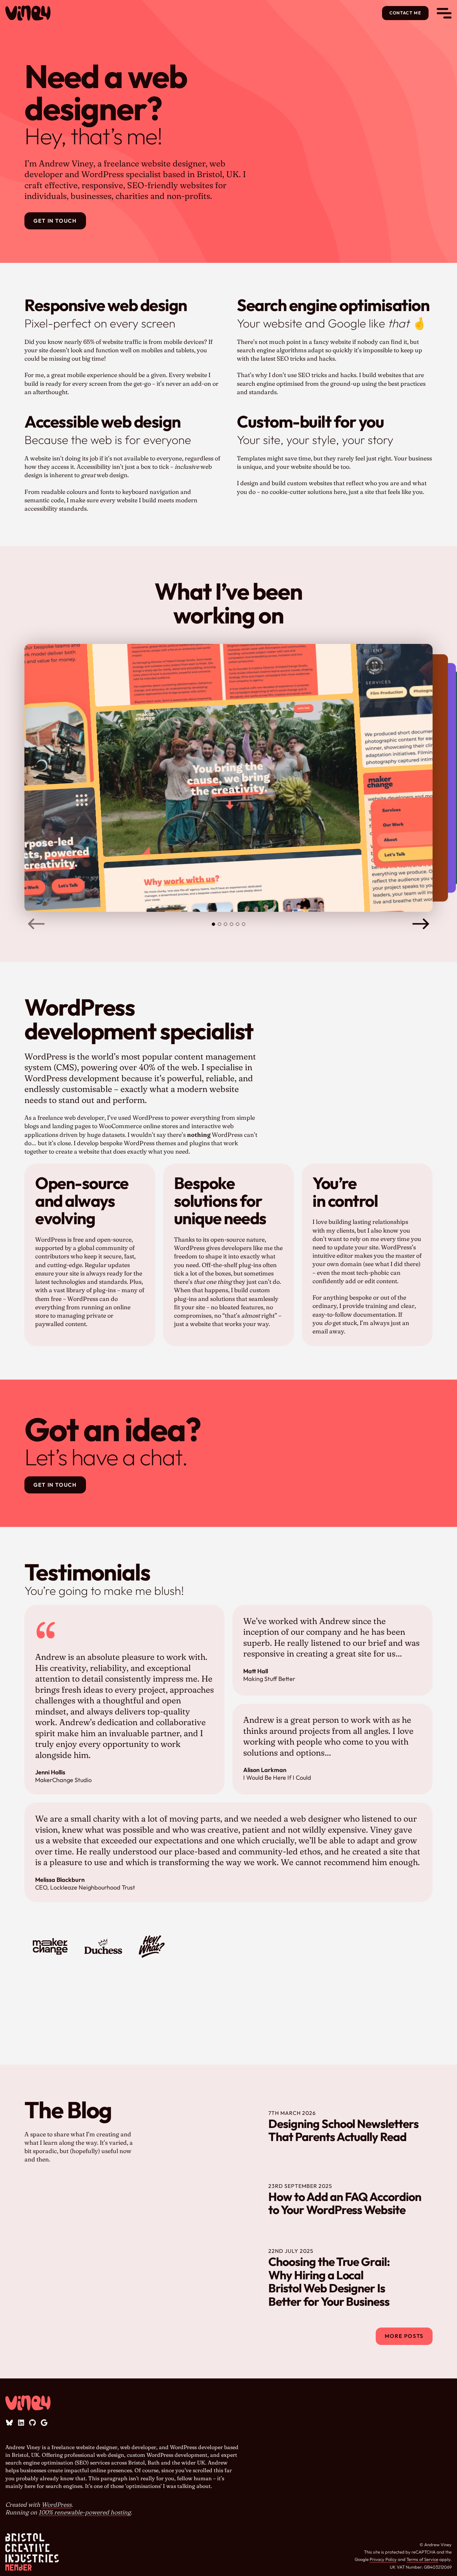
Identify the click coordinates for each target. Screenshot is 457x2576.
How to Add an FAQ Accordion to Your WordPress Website (345, 2203)
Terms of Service (422, 2559)
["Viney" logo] (28, 13)
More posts (404, 2336)
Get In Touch (55, 221)
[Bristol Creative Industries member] (32, 2552)
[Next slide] (421, 924)
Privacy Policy (383, 2559)
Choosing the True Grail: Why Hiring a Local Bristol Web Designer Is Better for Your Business (329, 2282)
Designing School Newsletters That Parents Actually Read (343, 2130)
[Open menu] (444, 13)
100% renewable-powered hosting (85, 2512)
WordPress (57, 2505)
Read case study (223, 809)
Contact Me (405, 13)
